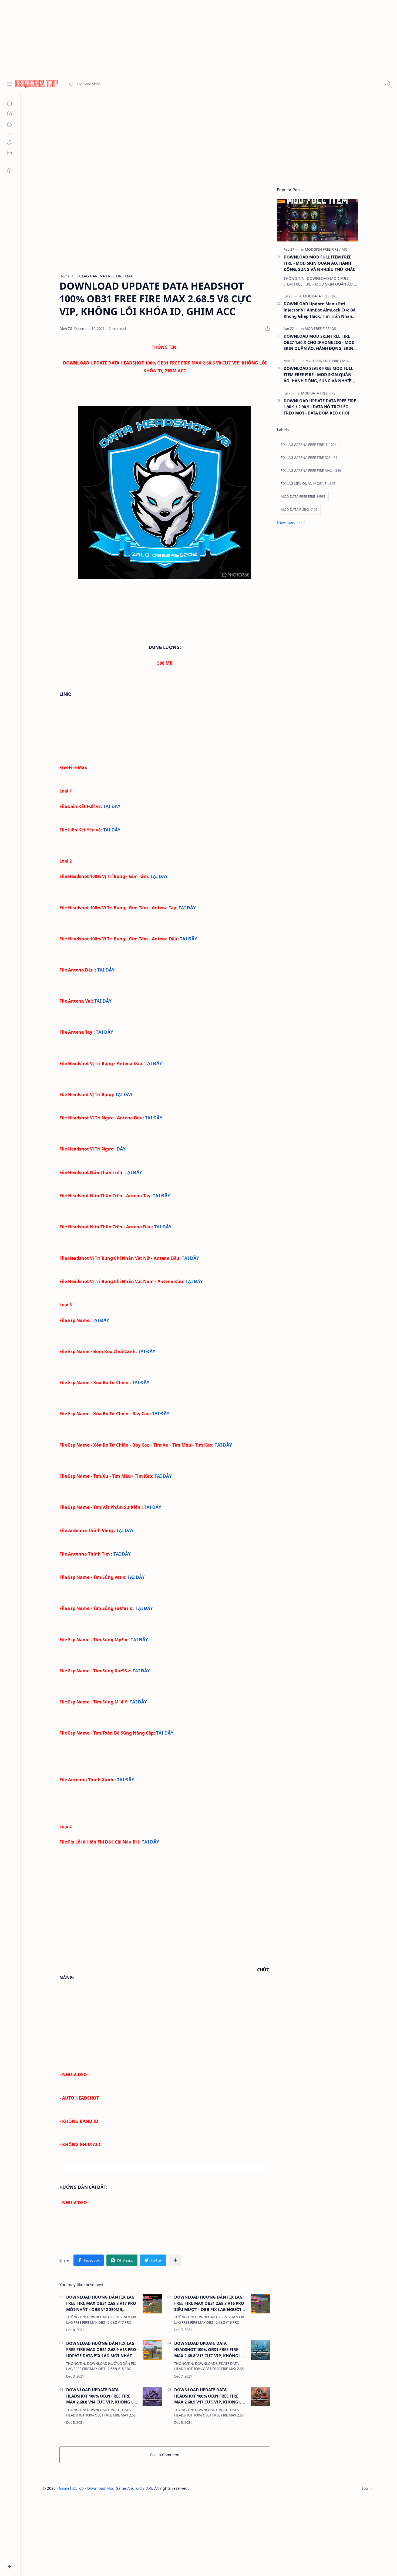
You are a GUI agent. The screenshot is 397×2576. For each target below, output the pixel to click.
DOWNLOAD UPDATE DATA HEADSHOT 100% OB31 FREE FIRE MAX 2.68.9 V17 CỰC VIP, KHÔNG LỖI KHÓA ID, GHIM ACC (210, 2396)
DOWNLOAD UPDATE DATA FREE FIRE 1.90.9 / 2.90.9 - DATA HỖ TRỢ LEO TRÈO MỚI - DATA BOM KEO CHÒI (320, 407)
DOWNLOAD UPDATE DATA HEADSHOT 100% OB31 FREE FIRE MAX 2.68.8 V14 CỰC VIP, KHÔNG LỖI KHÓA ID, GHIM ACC (102, 2396)
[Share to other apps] (175, 2260)
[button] (388, 84)
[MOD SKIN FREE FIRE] (323, 249)
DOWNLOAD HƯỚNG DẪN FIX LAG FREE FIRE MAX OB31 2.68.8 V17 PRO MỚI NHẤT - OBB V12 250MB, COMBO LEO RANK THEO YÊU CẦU (101, 2303)
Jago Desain (225, 2488)
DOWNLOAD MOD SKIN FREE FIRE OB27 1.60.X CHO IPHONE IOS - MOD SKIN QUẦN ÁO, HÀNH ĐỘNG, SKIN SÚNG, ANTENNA (319, 342)
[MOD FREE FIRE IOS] (320, 329)
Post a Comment (165, 2455)
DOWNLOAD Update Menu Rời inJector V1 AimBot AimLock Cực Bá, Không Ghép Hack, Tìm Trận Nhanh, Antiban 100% (320, 310)
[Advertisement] (162, 38)
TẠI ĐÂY (112, 806)
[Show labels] (292, 523)
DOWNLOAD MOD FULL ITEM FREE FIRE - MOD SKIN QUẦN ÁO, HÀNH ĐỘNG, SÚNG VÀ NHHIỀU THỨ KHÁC (319, 263)
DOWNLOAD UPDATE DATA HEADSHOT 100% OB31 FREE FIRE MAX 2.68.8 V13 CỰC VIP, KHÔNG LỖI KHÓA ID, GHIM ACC (210, 2350)
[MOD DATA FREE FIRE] (320, 296)
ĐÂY (121, 1149)
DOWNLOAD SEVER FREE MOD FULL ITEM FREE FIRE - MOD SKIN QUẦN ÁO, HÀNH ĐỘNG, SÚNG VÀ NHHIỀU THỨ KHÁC (319, 375)
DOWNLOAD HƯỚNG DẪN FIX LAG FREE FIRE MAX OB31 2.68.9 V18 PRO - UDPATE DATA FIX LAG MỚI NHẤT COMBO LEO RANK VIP (102, 2350)
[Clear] (154, 84)
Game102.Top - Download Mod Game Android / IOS (105, 2488)
